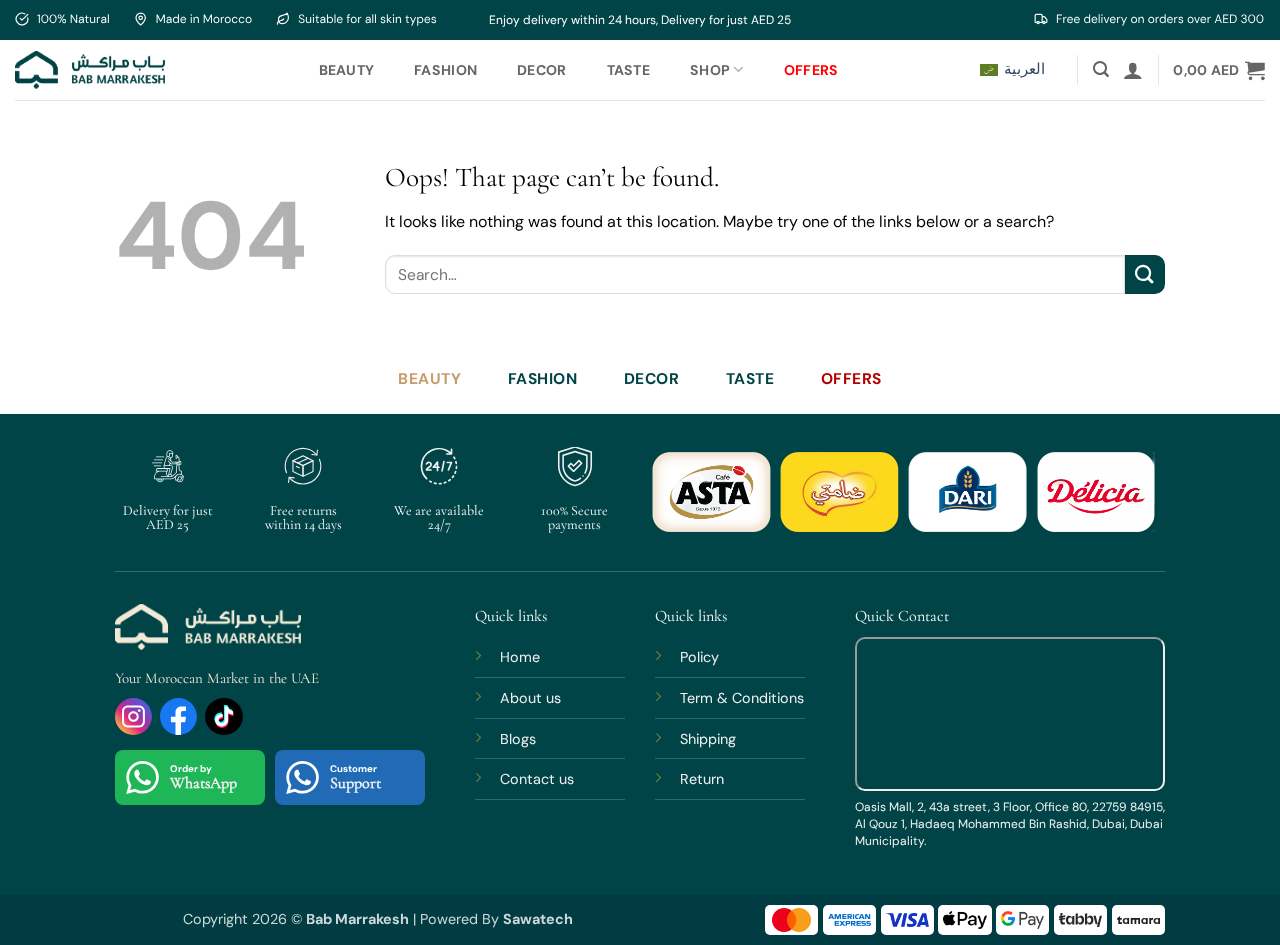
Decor (541, 70)
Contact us (537, 779)
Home (520, 657)
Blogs (518, 739)
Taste (628, 70)
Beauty (347, 70)
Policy (699, 657)
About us (530, 698)
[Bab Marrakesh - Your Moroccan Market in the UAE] (90, 69)
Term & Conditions (742, 698)
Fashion (445, 70)
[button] (1101, 69)
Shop (710, 70)
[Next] (1125, 503)
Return (702, 779)
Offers (811, 70)
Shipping (708, 739)
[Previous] (683, 503)
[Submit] (1145, 274)
